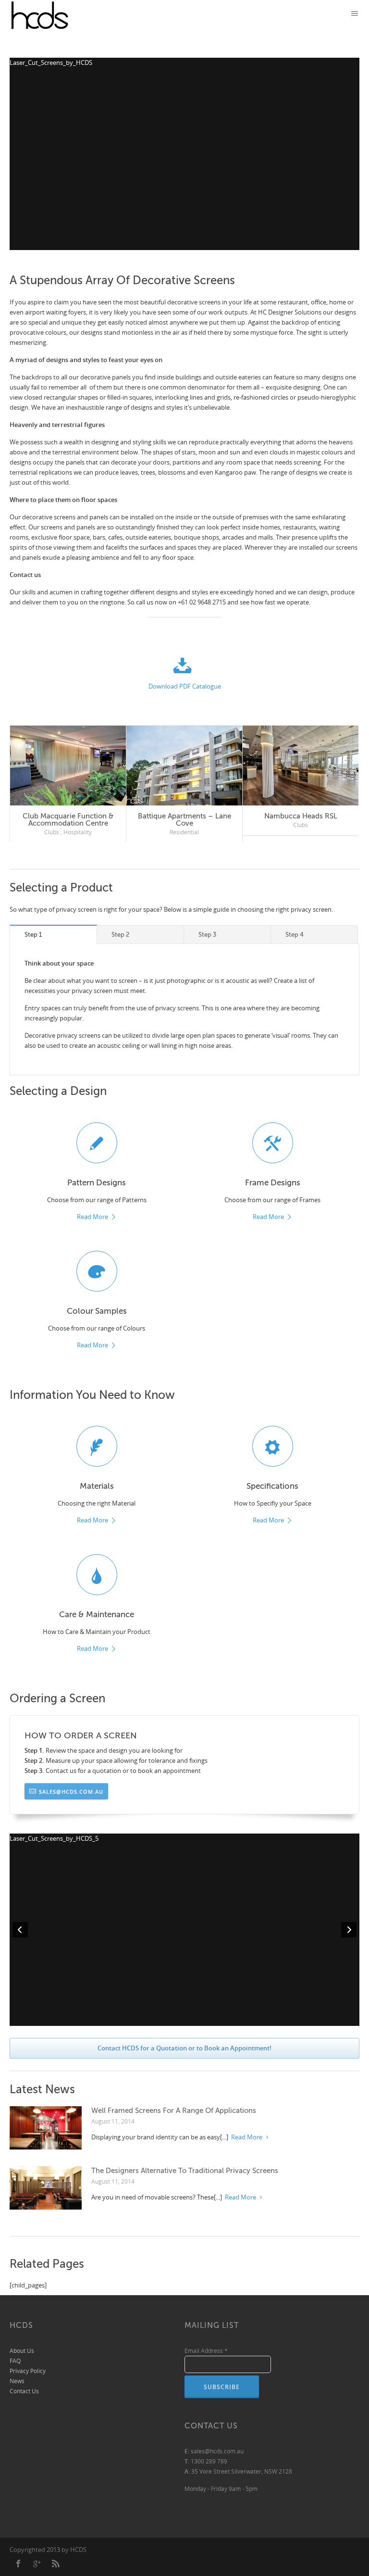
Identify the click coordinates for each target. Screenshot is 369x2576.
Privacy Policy (28, 2370)
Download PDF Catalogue (185, 686)
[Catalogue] (184, 668)
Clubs (52, 825)
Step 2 (120, 934)
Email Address (206, 2350)
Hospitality (78, 825)
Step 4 (295, 934)
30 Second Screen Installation (301, 816)
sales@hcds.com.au (71, 1791)
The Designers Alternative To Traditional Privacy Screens (185, 2170)
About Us (22, 2350)
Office (168, 832)
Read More (92, 1217)
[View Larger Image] (68, 766)
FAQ (15, 2360)
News (17, 2381)
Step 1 (33, 934)
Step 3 (207, 934)
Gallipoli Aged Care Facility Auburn (184, 820)
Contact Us (24, 2391)
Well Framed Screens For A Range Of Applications (174, 2110)
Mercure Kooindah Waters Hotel (68, 816)
